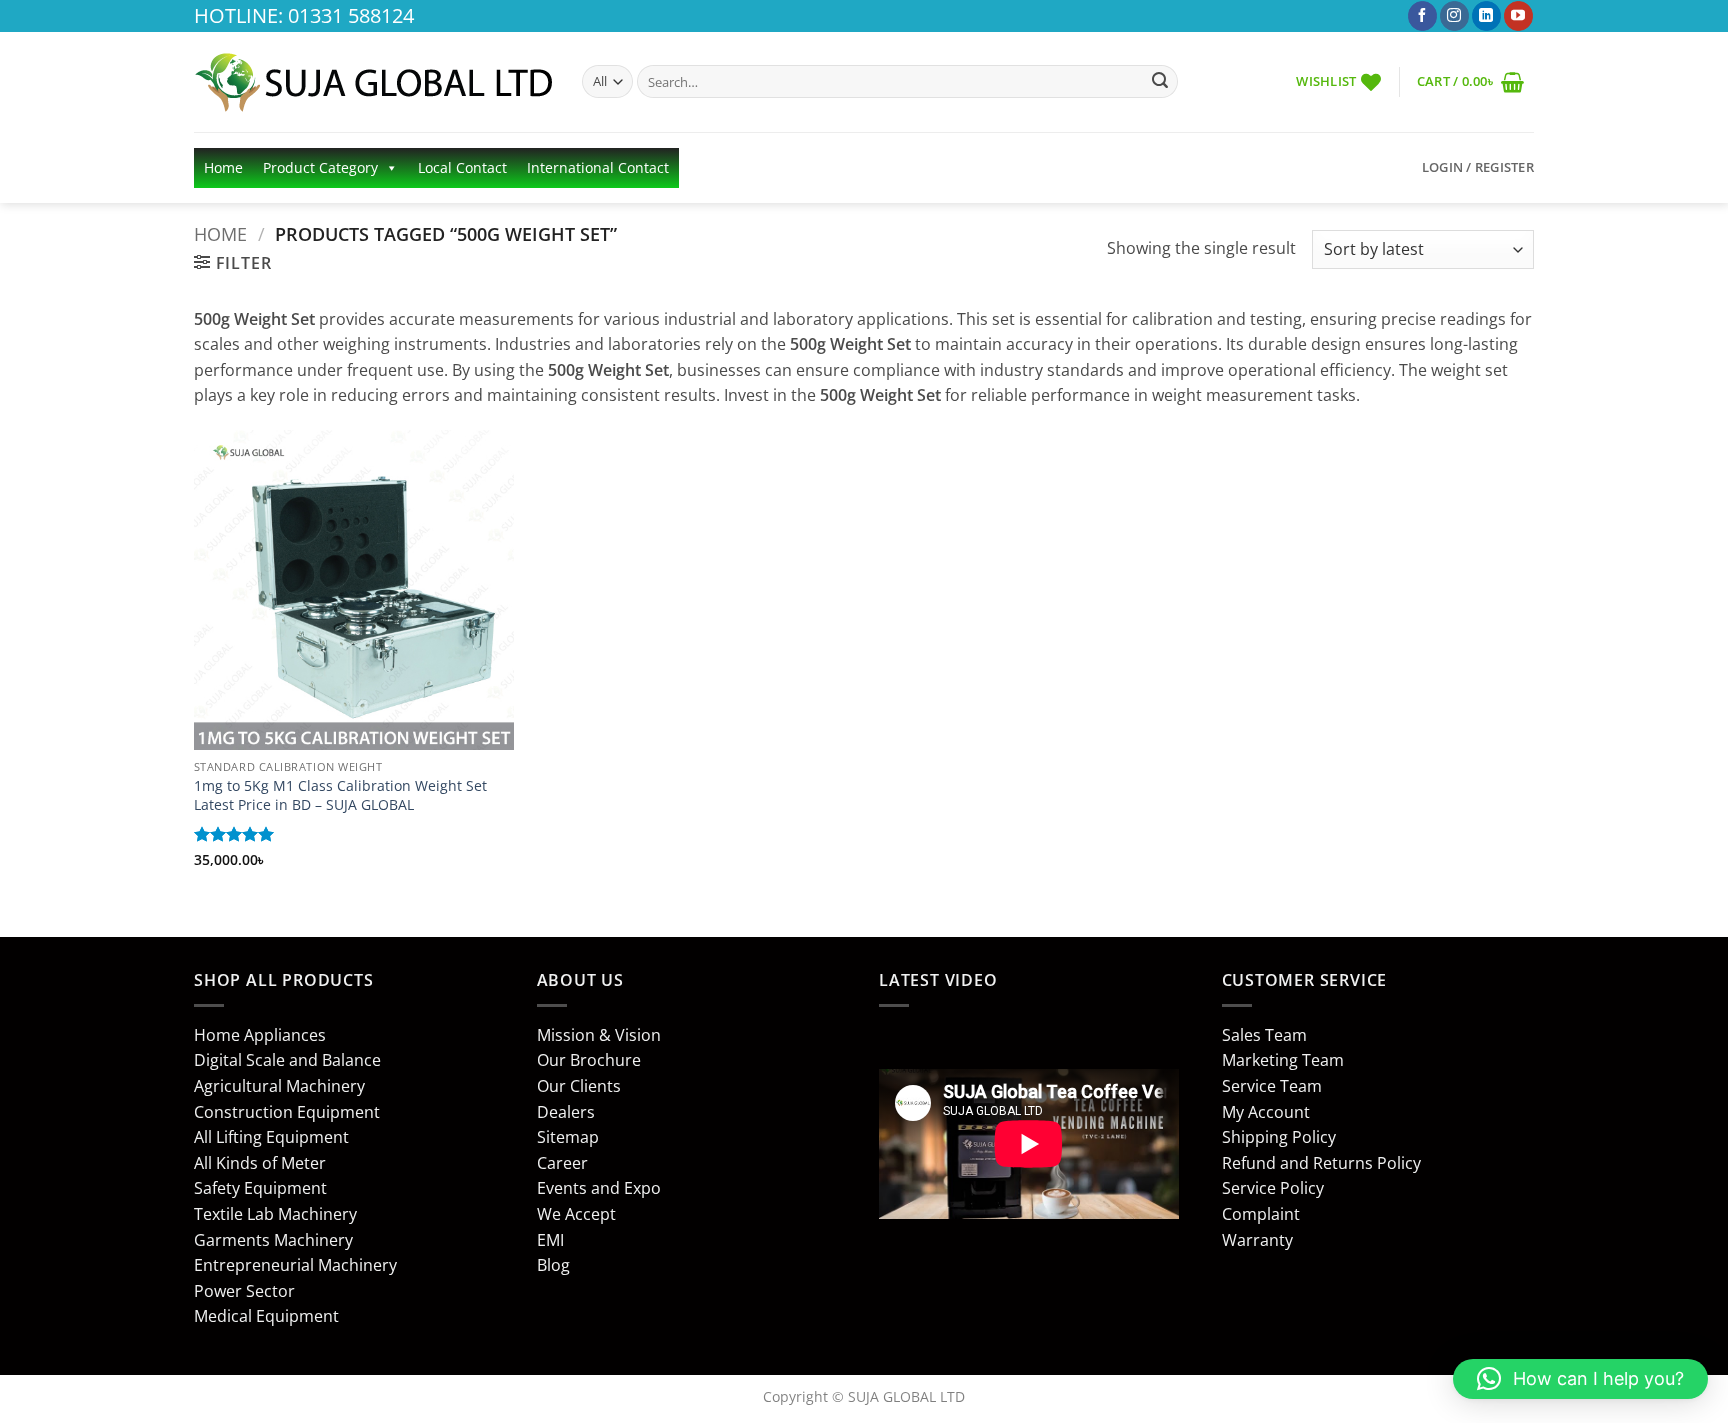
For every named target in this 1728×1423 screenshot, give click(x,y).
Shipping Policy (1279, 1137)
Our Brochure (589, 1060)
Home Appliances (260, 1035)
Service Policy (1273, 1188)
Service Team (1272, 1086)
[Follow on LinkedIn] (1486, 16)
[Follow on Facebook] (1422, 16)
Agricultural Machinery (279, 1086)
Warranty (1257, 1240)
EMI (550, 1240)
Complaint (1261, 1214)
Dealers (566, 1112)
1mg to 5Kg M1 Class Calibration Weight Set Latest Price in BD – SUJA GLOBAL (340, 795)
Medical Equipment (266, 1316)
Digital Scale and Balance (287, 1060)
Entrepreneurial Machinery (295, 1265)
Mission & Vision (599, 1035)
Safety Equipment (260, 1188)
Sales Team (1264, 1035)
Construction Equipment (287, 1112)
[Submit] (1160, 82)
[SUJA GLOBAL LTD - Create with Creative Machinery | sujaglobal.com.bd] (373, 82)
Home (223, 167)
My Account (1266, 1112)
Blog (553, 1265)
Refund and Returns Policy (1321, 1163)
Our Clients (579, 1086)
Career (562, 1163)
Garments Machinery (273, 1240)
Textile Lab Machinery (275, 1214)
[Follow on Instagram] (1454, 16)
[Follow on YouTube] (1518, 16)
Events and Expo (599, 1188)
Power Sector (244, 1291)
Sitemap (568, 1137)
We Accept (576, 1214)
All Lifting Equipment (271, 1137)
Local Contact (462, 167)
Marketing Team (1283, 1060)
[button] (1470, 81)
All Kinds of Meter (260, 1163)
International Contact (598, 167)
